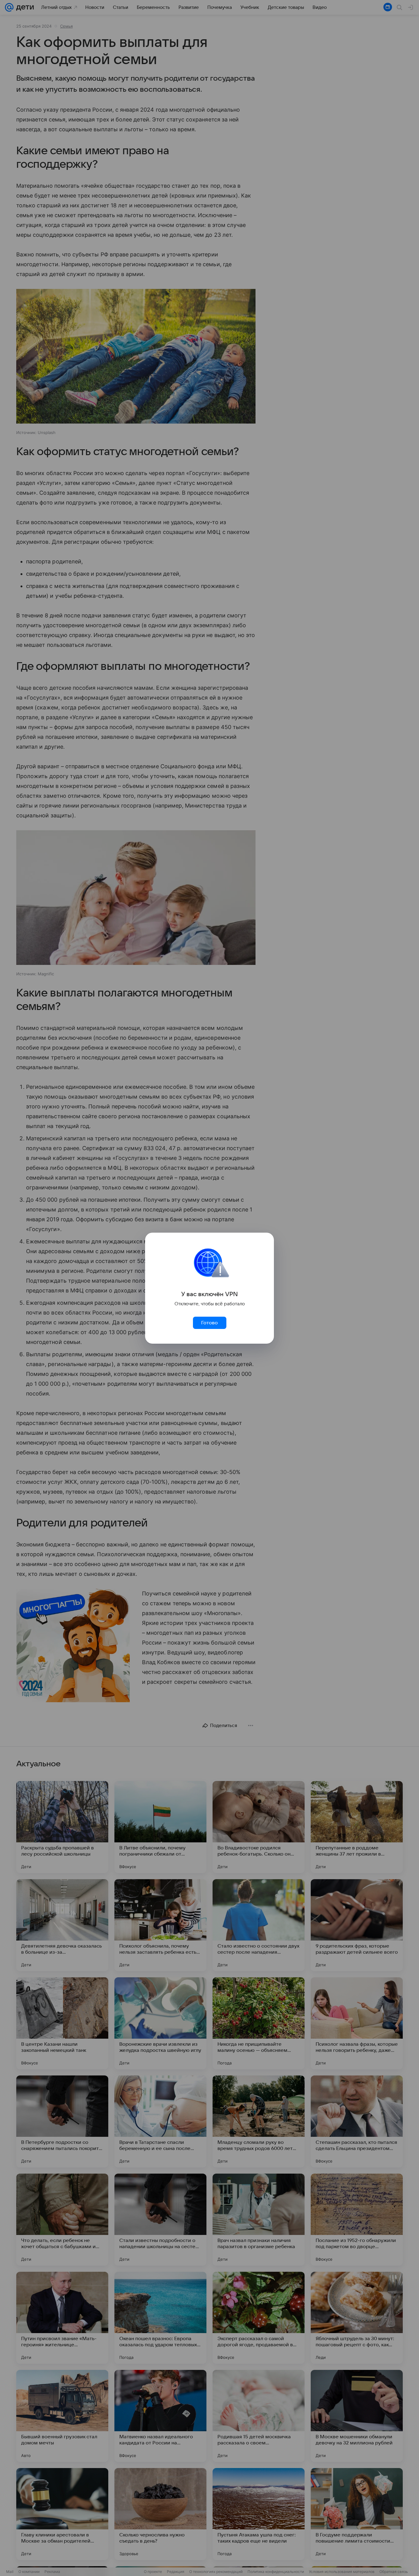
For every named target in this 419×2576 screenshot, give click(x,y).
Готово (209, 1323)
